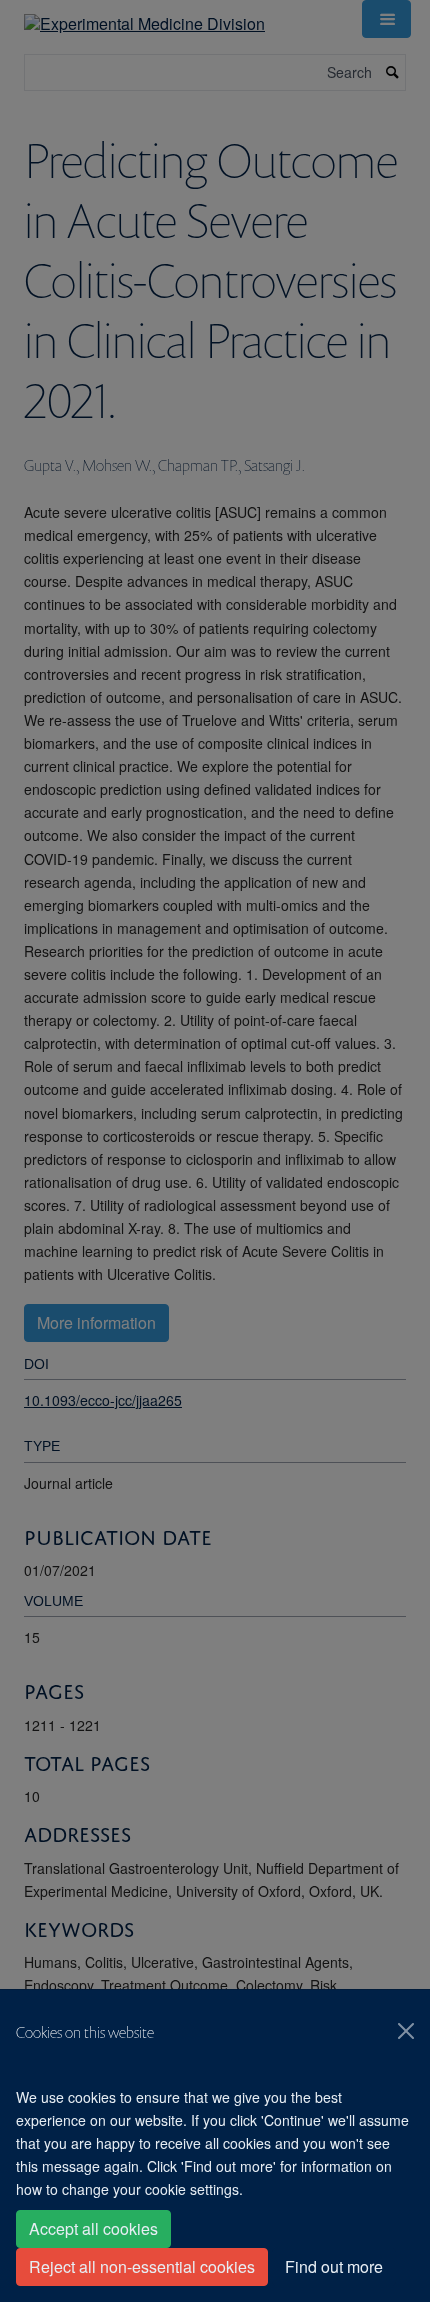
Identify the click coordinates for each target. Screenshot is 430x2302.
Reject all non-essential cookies (142, 2266)
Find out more (334, 2266)
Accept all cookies (93, 2228)
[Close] (406, 2031)
